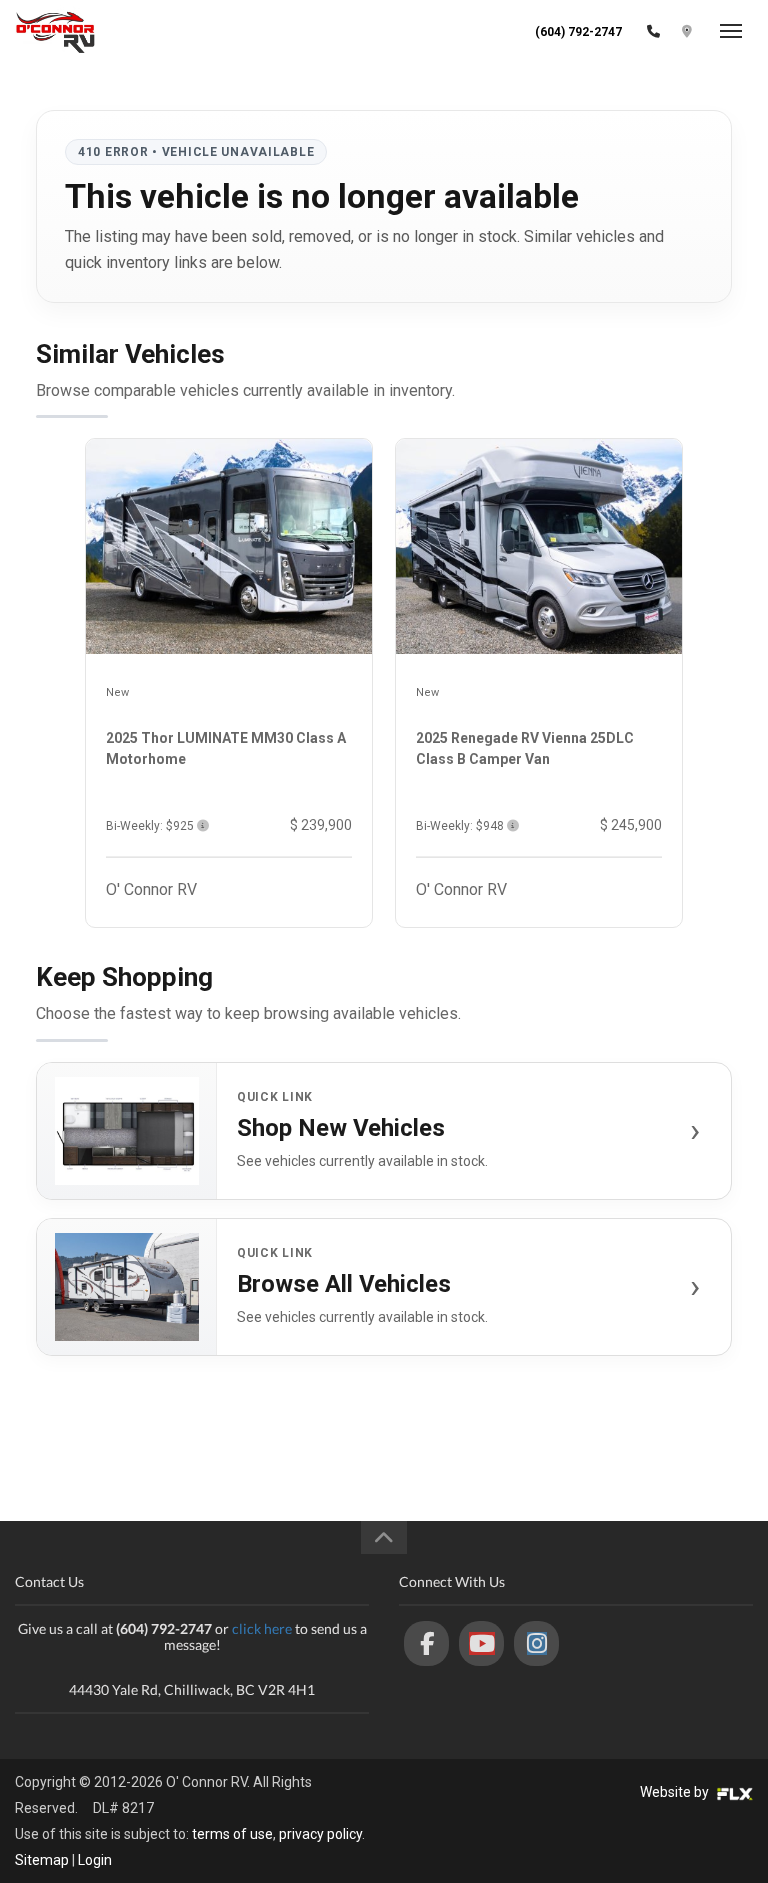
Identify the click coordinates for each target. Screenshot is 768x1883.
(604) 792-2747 (578, 32)
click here (262, 1628)
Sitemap (42, 1860)
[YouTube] (481, 1643)
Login (95, 1860)
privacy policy (320, 1834)
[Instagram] (536, 1643)
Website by (676, 1792)
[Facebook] (426, 1643)
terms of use (232, 1834)
